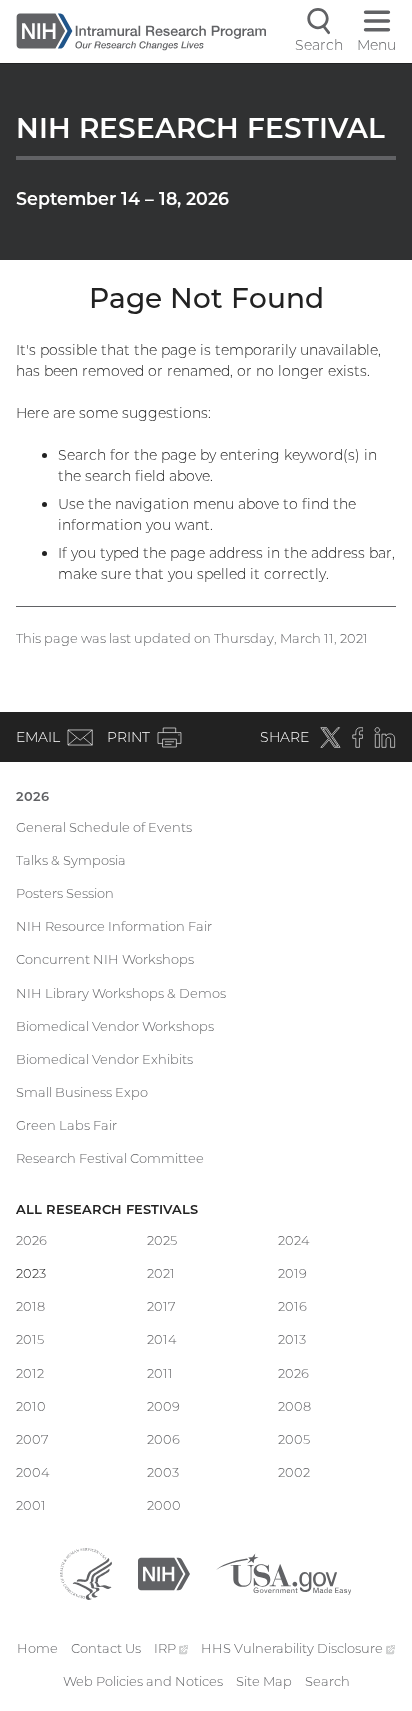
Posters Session (65, 893)
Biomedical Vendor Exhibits (104, 1059)
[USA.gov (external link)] (283, 1572)
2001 (31, 1505)
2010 (31, 1406)
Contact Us (106, 1648)
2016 (292, 1306)
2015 (30, 1339)
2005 (294, 1439)
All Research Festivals (107, 1209)
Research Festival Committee (110, 1158)
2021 (161, 1273)
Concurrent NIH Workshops (105, 959)
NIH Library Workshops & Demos (121, 993)
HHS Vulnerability (298, 1648)
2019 (292, 1273)
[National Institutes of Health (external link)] (164, 1572)
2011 (160, 1373)
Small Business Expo (82, 1092)
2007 (32, 1439)
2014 (162, 1339)
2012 (30, 1373)
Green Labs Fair (66, 1125)
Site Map (264, 1681)
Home (37, 1648)
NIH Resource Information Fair (114, 926)
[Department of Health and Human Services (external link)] (86, 1572)
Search (327, 1681)
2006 (163, 1439)
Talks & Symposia (71, 860)
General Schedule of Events (104, 827)
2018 (30, 1306)
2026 (32, 796)
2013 (292, 1339)
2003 (163, 1472)
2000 (164, 1505)
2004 (33, 1472)
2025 (162, 1240)
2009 (163, 1406)
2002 (294, 1472)
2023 (31, 1273)
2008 (294, 1406)
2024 (294, 1240)
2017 (161, 1306)
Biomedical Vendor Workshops (115, 1026)
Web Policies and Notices (143, 1681)
